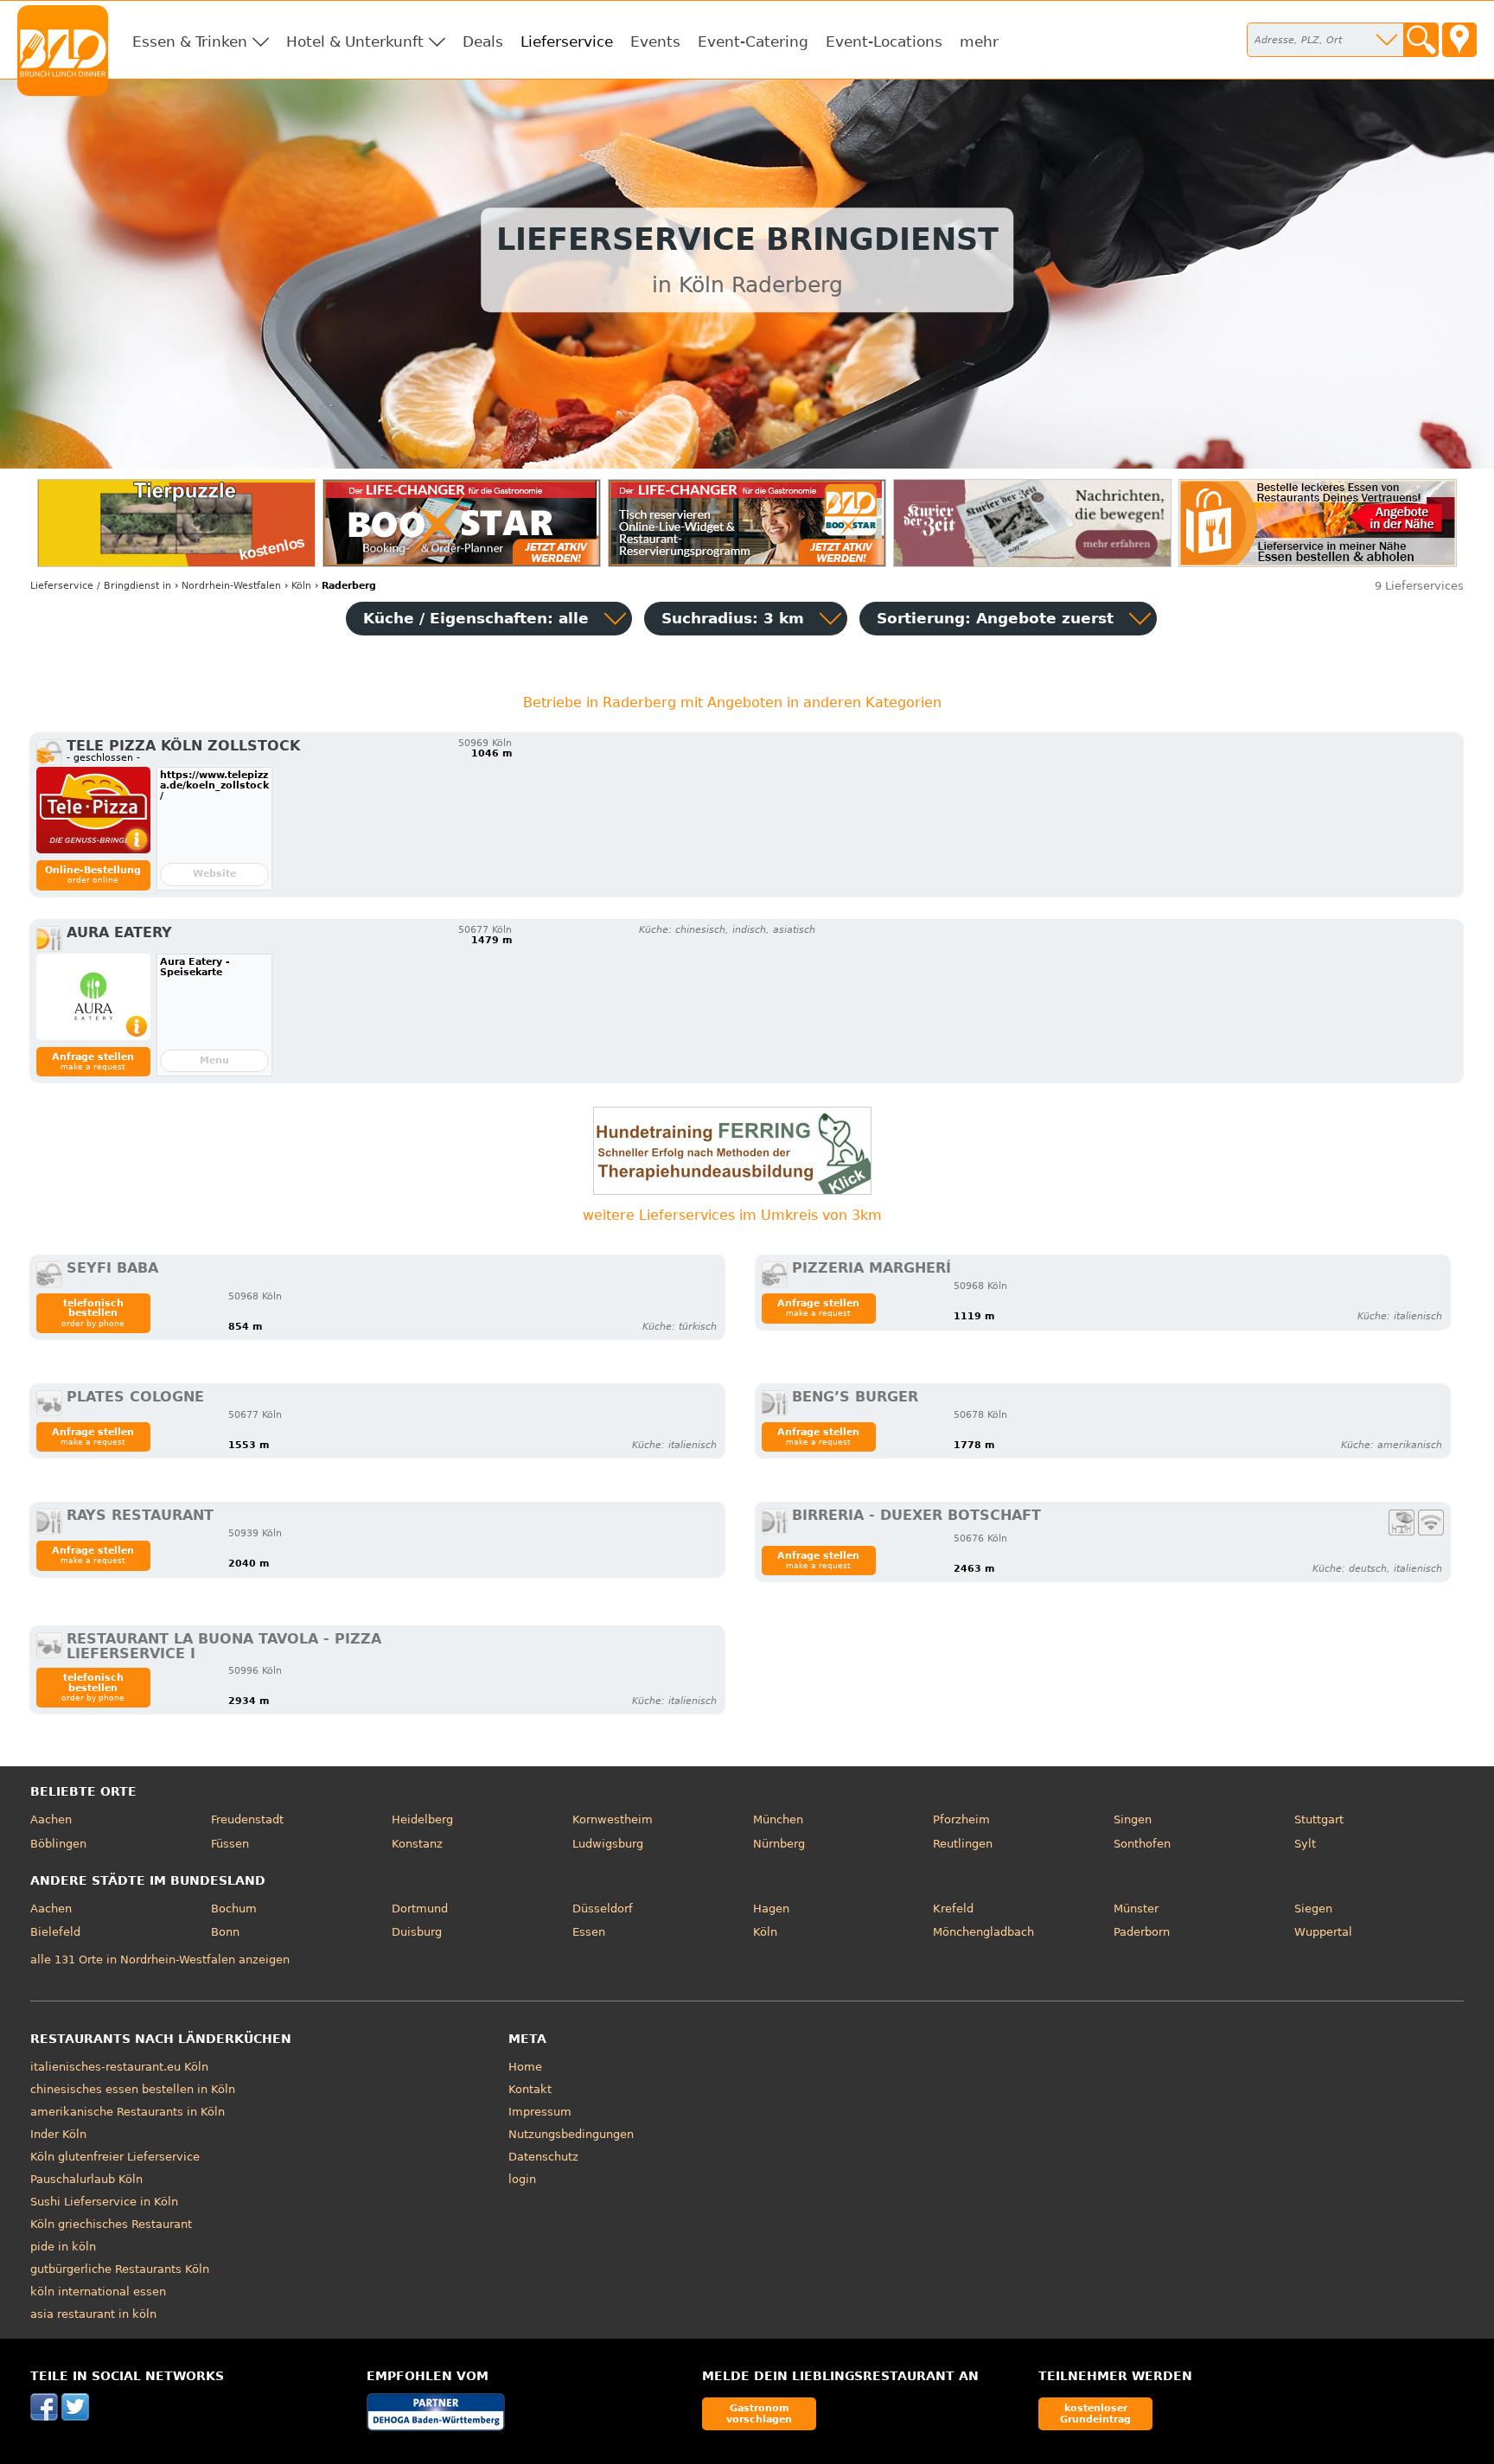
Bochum (234, 1909)
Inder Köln (58, 2134)
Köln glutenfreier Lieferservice (115, 2157)
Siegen (1313, 1909)
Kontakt (530, 2089)
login (522, 2179)
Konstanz (417, 1844)
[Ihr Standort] (1459, 40)
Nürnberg (779, 1844)
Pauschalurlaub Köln (86, 2179)
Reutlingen (963, 1844)
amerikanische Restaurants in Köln (128, 2112)
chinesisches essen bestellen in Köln (133, 2089)
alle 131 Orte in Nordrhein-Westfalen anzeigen (160, 1960)
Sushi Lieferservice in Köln (104, 2202)
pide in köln (63, 2247)
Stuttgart (1319, 1819)
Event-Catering (753, 41)
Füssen (230, 1844)
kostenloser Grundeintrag (1095, 2413)
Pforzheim (961, 1819)
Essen (589, 1932)
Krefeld (953, 1909)
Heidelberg (422, 1819)
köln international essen (98, 2292)
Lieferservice (567, 41)
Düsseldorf (603, 1909)
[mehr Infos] (93, 810)
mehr (979, 41)
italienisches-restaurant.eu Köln (119, 2067)
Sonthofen (1142, 1844)
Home (525, 2067)
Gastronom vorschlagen (759, 2413)
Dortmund (420, 1909)
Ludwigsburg (608, 1844)
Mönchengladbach (983, 1932)
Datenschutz (543, 2157)
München (778, 1819)
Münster (1136, 1909)
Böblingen (58, 1844)
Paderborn (1142, 1932)
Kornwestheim (613, 1819)
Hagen (771, 1909)
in (101, 586)
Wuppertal (1323, 1932)
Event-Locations (884, 41)
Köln (765, 1932)
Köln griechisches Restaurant (111, 2224)
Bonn (225, 1932)
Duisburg (417, 1932)
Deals (483, 41)
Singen (1133, 1819)
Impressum (540, 2112)
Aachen (51, 1819)
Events (655, 41)
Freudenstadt (247, 1819)
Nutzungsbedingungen (571, 2134)
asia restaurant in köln (93, 2314)
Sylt (1305, 1844)
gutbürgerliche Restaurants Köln (120, 2269)
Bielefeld (55, 1932)
